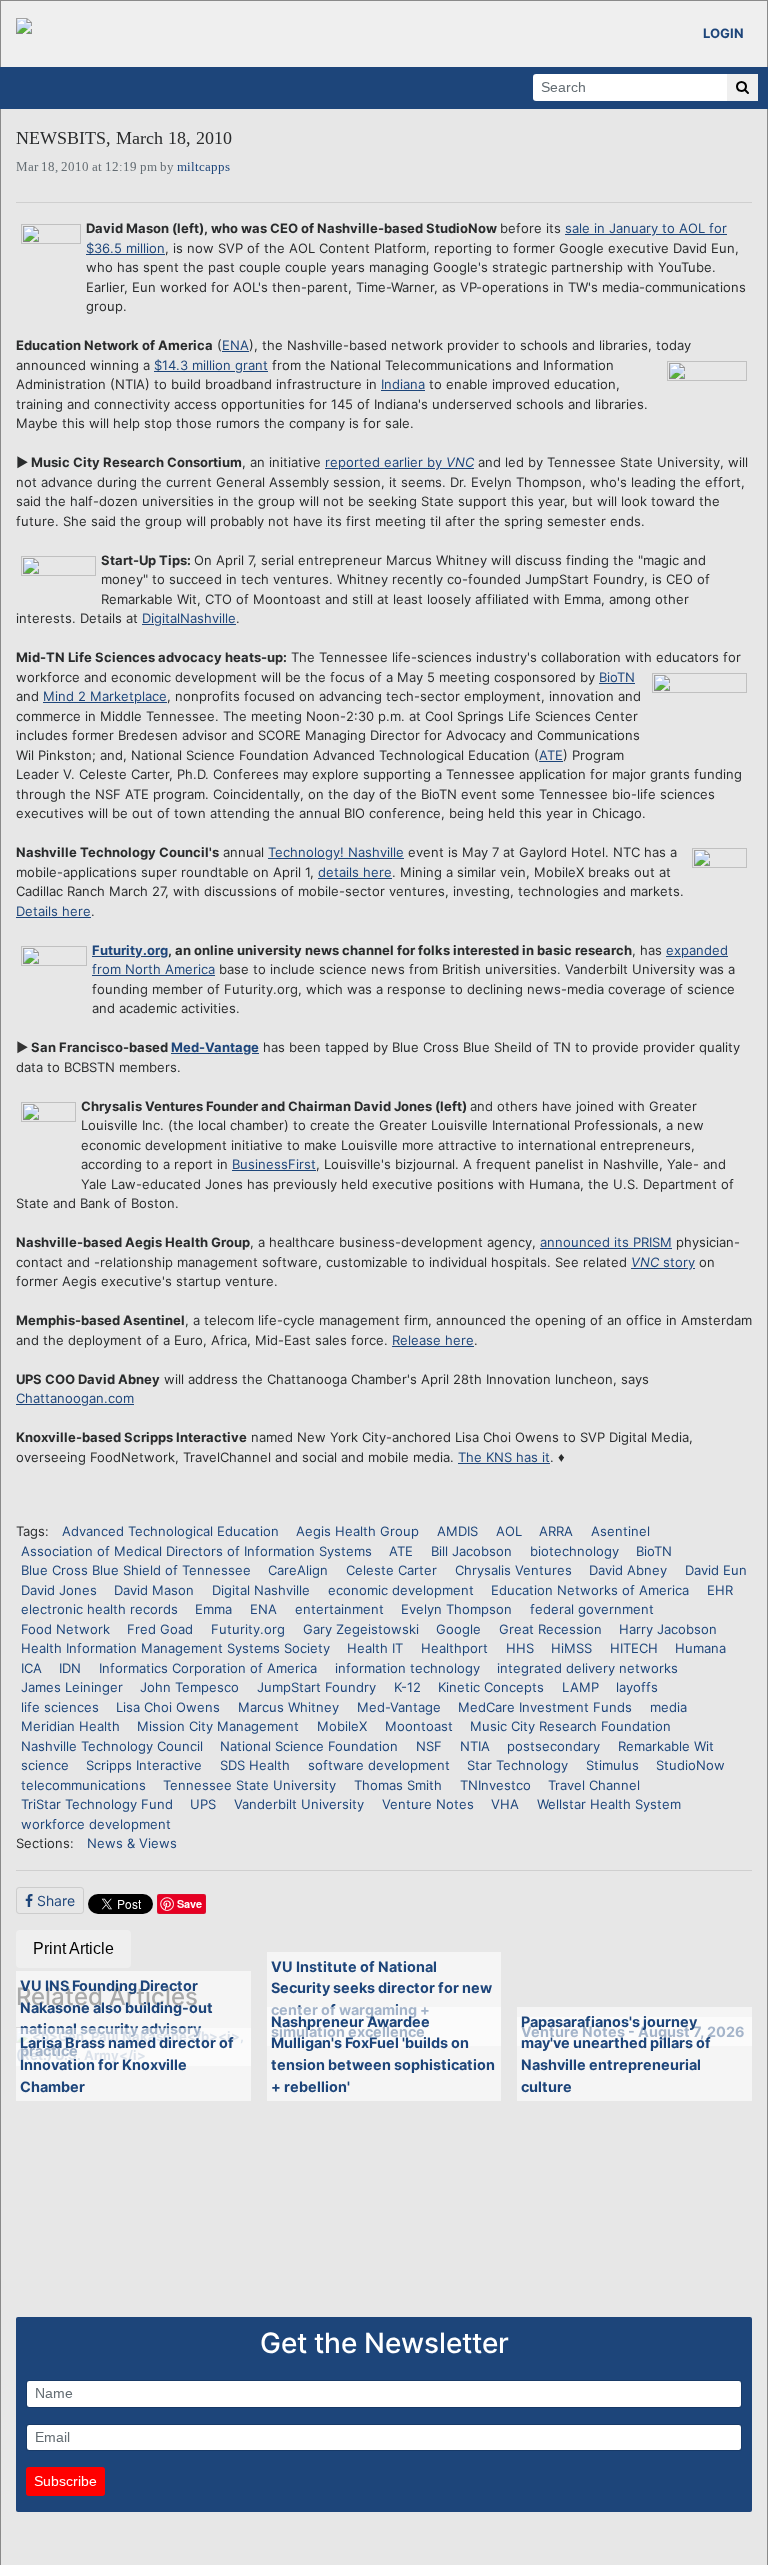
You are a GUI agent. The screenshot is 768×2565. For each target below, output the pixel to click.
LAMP (580, 1687)
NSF (429, 1746)
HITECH (634, 1648)
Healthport (454, 1648)
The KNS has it (504, 1457)
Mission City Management (218, 1726)
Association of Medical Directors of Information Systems (196, 1551)
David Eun (716, 1570)
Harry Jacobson (668, 1629)
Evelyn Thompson (456, 1609)
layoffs (637, 1687)
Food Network (65, 1629)
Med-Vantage (215, 1047)
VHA (505, 1804)
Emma (213, 1609)
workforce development (96, 1824)
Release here (433, 1340)
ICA (31, 1668)
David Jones (59, 1590)
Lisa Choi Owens (168, 1707)
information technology (407, 1668)
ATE (551, 755)
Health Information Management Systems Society (175, 1648)
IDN (70, 1668)
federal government (592, 1609)
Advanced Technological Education (170, 1531)
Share (54, 1900)
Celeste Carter (391, 1570)
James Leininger (72, 1687)
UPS (203, 1804)
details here (355, 872)
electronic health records (99, 1609)
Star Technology (517, 1765)
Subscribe (65, 2481)
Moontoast (419, 1726)
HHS (520, 1648)
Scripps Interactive (144, 1765)
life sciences (60, 1707)
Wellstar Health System (609, 1804)
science (45, 1765)
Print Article (73, 1948)
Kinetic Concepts (491, 1687)
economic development (401, 1590)
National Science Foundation (309, 1746)
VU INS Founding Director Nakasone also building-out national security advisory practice (116, 2018)
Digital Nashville (261, 1590)
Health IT (375, 1648)
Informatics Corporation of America (208, 1668)
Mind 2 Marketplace (105, 696)
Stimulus (612, 1765)
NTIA (475, 1746)
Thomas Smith (398, 1785)
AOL (509, 1531)
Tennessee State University (249, 1785)
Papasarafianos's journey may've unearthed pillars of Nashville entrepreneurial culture (616, 2054)
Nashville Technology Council (112, 1746)
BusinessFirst (274, 1164)
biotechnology (574, 1551)
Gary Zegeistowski (361, 1629)
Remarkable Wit (666, 1746)
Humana (700, 1648)
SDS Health (255, 1765)
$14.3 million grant (211, 365)
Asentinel (620, 1531)
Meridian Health (70, 1726)
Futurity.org (130, 950)
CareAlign (298, 1570)
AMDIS (457, 1531)
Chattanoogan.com (75, 1398)
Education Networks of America (590, 1590)
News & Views (132, 1843)
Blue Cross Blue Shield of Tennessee (136, 1570)
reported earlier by (399, 462)
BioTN (617, 677)
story (663, 1262)
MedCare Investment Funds (545, 1707)
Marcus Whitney (288, 1707)
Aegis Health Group (357, 1531)
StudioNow (690, 1765)
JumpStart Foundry (316, 1687)
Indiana (403, 384)
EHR (720, 1590)
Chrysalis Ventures (513, 1570)
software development (379, 1765)
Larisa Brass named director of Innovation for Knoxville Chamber (127, 2064)
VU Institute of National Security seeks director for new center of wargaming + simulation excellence (381, 1999)
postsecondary (553, 1746)
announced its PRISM (606, 1242)
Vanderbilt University (299, 1804)
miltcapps (203, 166)
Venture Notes (428, 1804)
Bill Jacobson (471, 1551)
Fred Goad (160, 1629)
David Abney (628, 1570)
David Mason (154, 1590)
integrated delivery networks (587, 1668)
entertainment (339, 1609)
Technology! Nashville (336, 852)
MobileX (342, 1726)
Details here (53, 911)
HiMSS (571, 1648)
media (668, 1707)
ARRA (556, 1531)
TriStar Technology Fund (97, 1804)
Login (723, 33)
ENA (235, 345)
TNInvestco (495, 1785)
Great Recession (550, 1629)
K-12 (407, 1687)
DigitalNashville (189, 618)
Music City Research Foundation (570, 1726)
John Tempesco (189, 1687)
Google (458, 1629)
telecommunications (83, 1785)
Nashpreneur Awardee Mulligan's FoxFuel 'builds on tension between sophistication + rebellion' (383, 2054)
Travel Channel (594, 1785)
